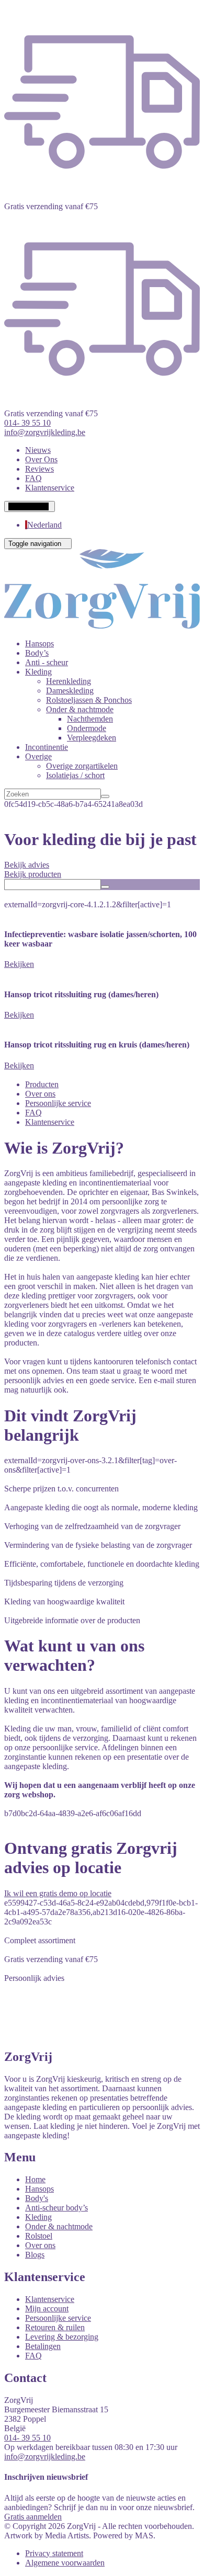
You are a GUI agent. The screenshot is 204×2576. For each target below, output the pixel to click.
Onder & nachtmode (59, 2226)
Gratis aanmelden (33, 2517)
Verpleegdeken (92, 738)
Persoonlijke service (58, 1103)
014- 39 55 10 (27, 2438)
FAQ (33, 478)
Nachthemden (90, 719)
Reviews (39, 469)
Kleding (38, 2217)
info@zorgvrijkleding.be (45, 2457)
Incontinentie (47, 747)
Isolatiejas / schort (75, 775)
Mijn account (47, 2309)
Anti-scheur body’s (56, 2208)
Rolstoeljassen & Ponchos (89, 700)
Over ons (40, 1094)
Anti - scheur (47, 662)
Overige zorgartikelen (82, 766)
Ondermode (87, 728)
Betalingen (43, 2346)
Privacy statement (54, 2553)
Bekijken (19, 964)
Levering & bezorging (62, 2337)
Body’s (37, 653)
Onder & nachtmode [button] (80, 709)
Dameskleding (70, 691)
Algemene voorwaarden (65, 2563)
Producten (42, 1084)
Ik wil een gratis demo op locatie (58, 1893)
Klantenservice (50, 488)
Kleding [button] (38, 672)
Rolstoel (39, 2236)
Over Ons (41, 459)
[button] (30, 506)
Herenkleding (69, 681)
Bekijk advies (27, 865)
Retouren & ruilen (55, 2327)
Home (35, 2179)
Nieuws (38, 450)
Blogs (35, 2255)
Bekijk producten (33, 874)
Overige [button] (38, 756)
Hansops (39, 643)
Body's (37, 2198)
